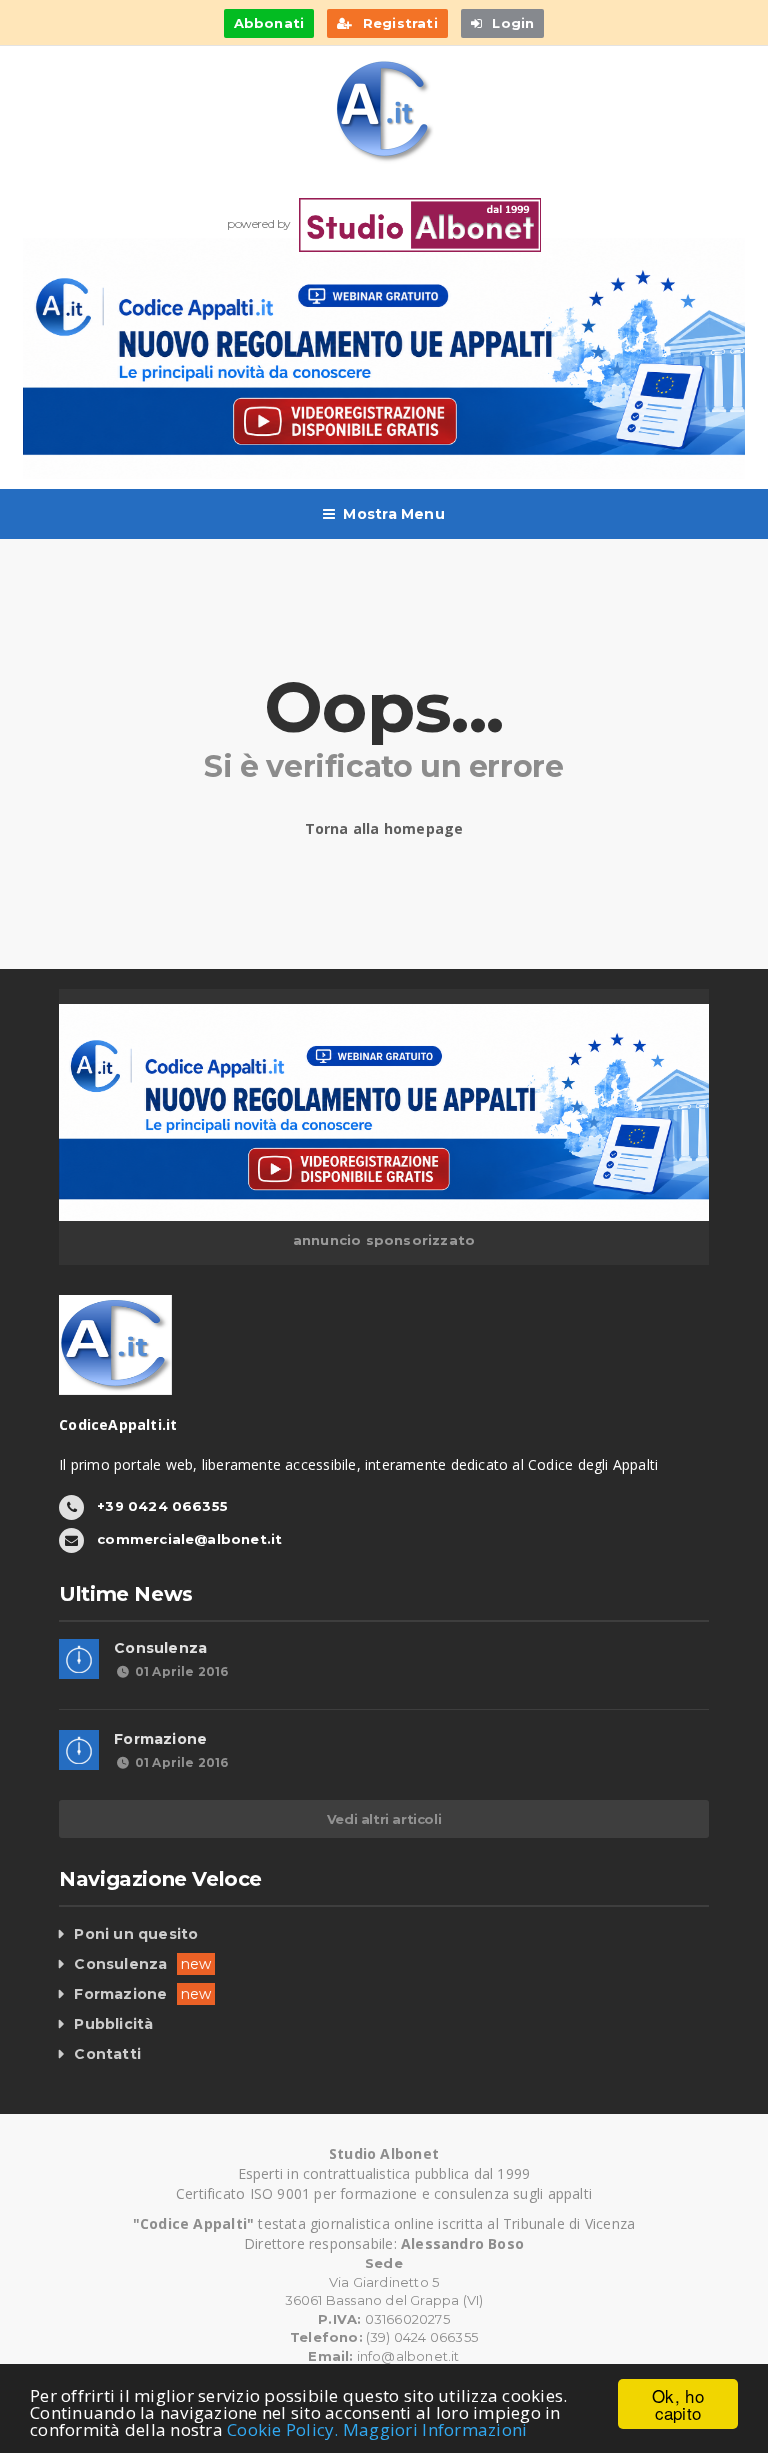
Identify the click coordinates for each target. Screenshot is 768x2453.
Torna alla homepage (384, 828)
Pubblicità (113, 2024)
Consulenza (160, 1648)
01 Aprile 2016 (181, 1671)
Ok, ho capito (678, 2404)
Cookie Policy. (283, 2429)
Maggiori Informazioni (435, 2429)
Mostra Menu (393, 514)
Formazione (160, 1739)
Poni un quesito (136, 1934)
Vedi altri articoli (384, 1819)
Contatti (107, 2054)
